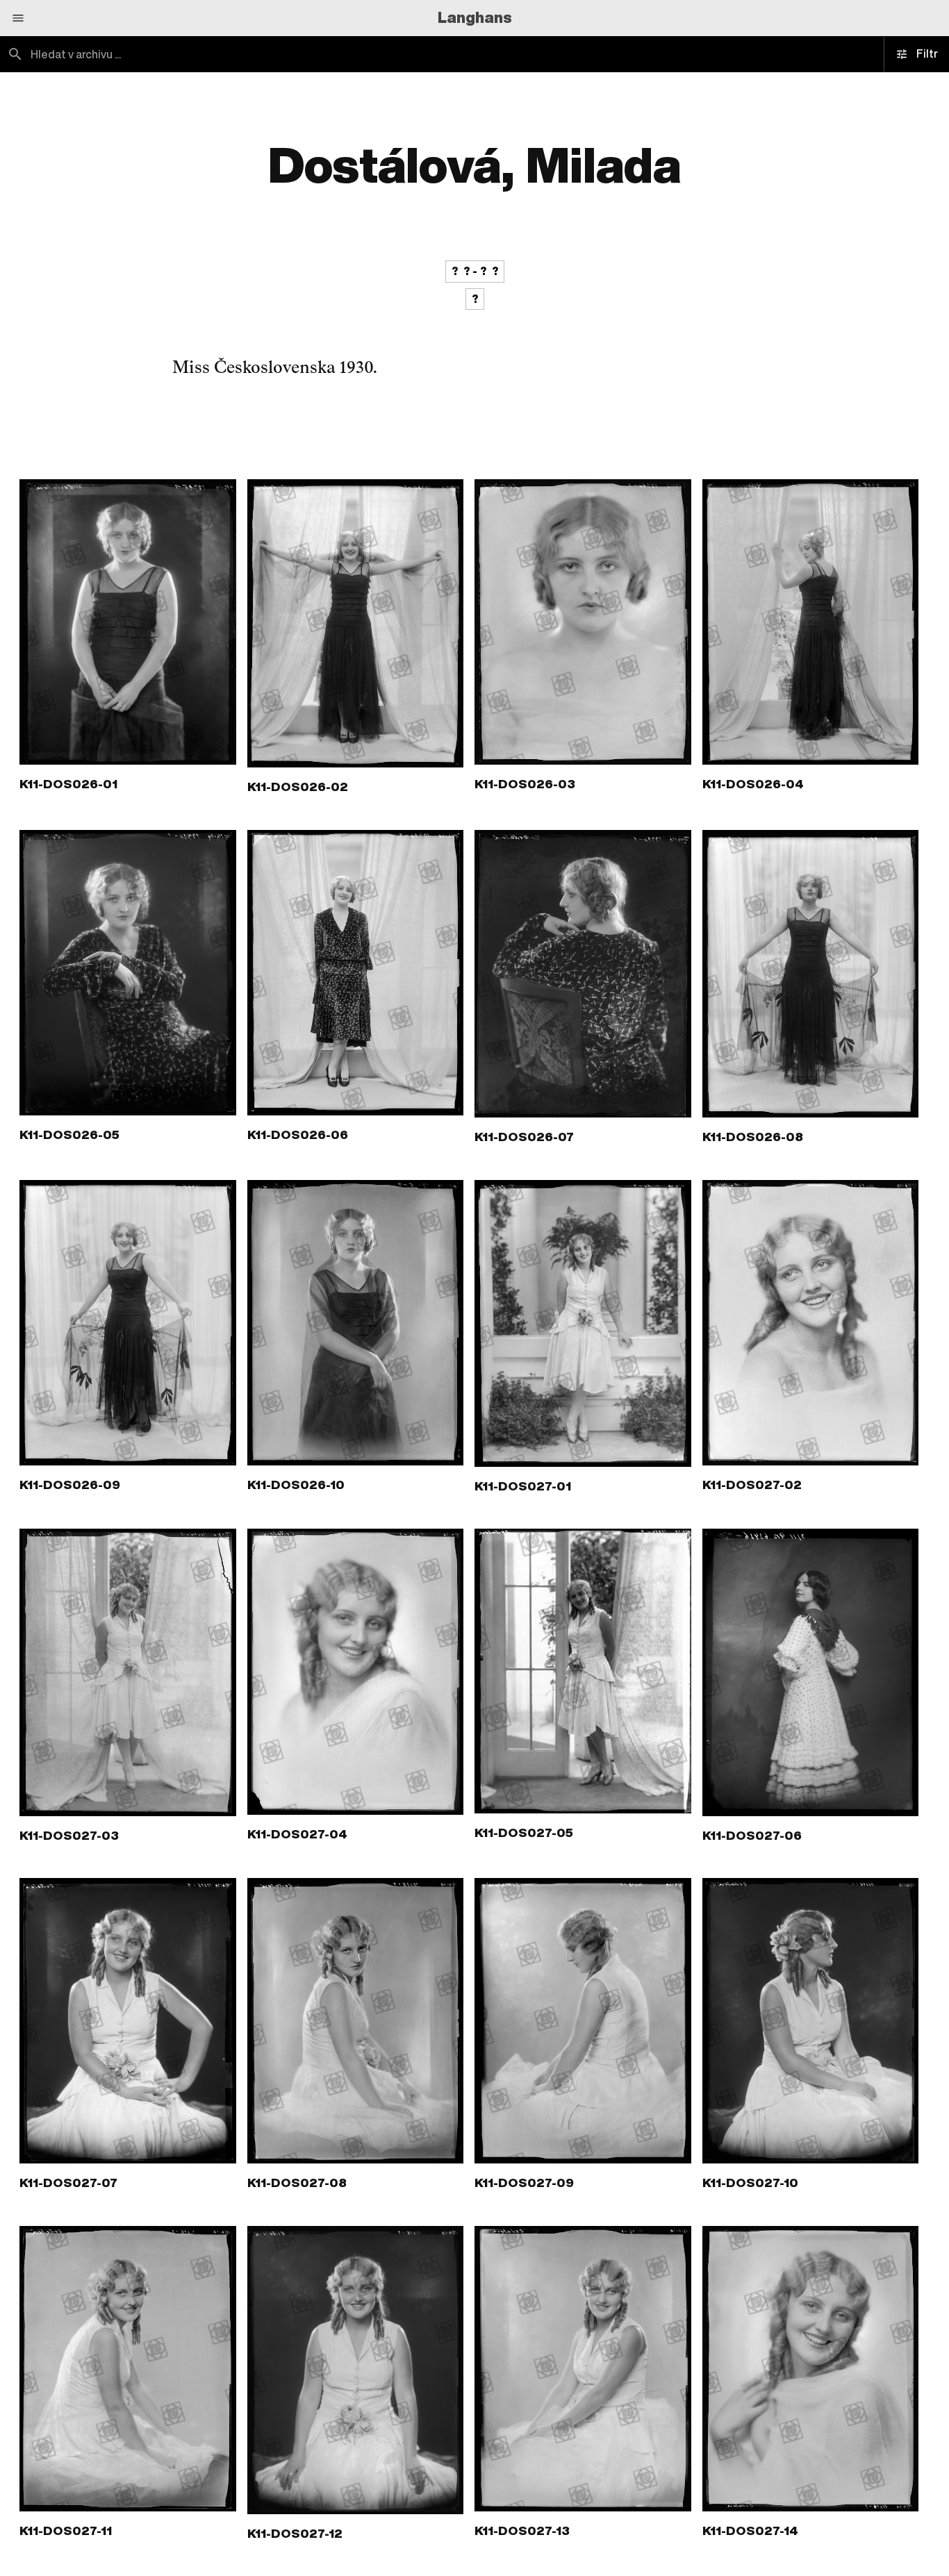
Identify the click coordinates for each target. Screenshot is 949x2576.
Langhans (475, 17)
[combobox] (237, 54)
